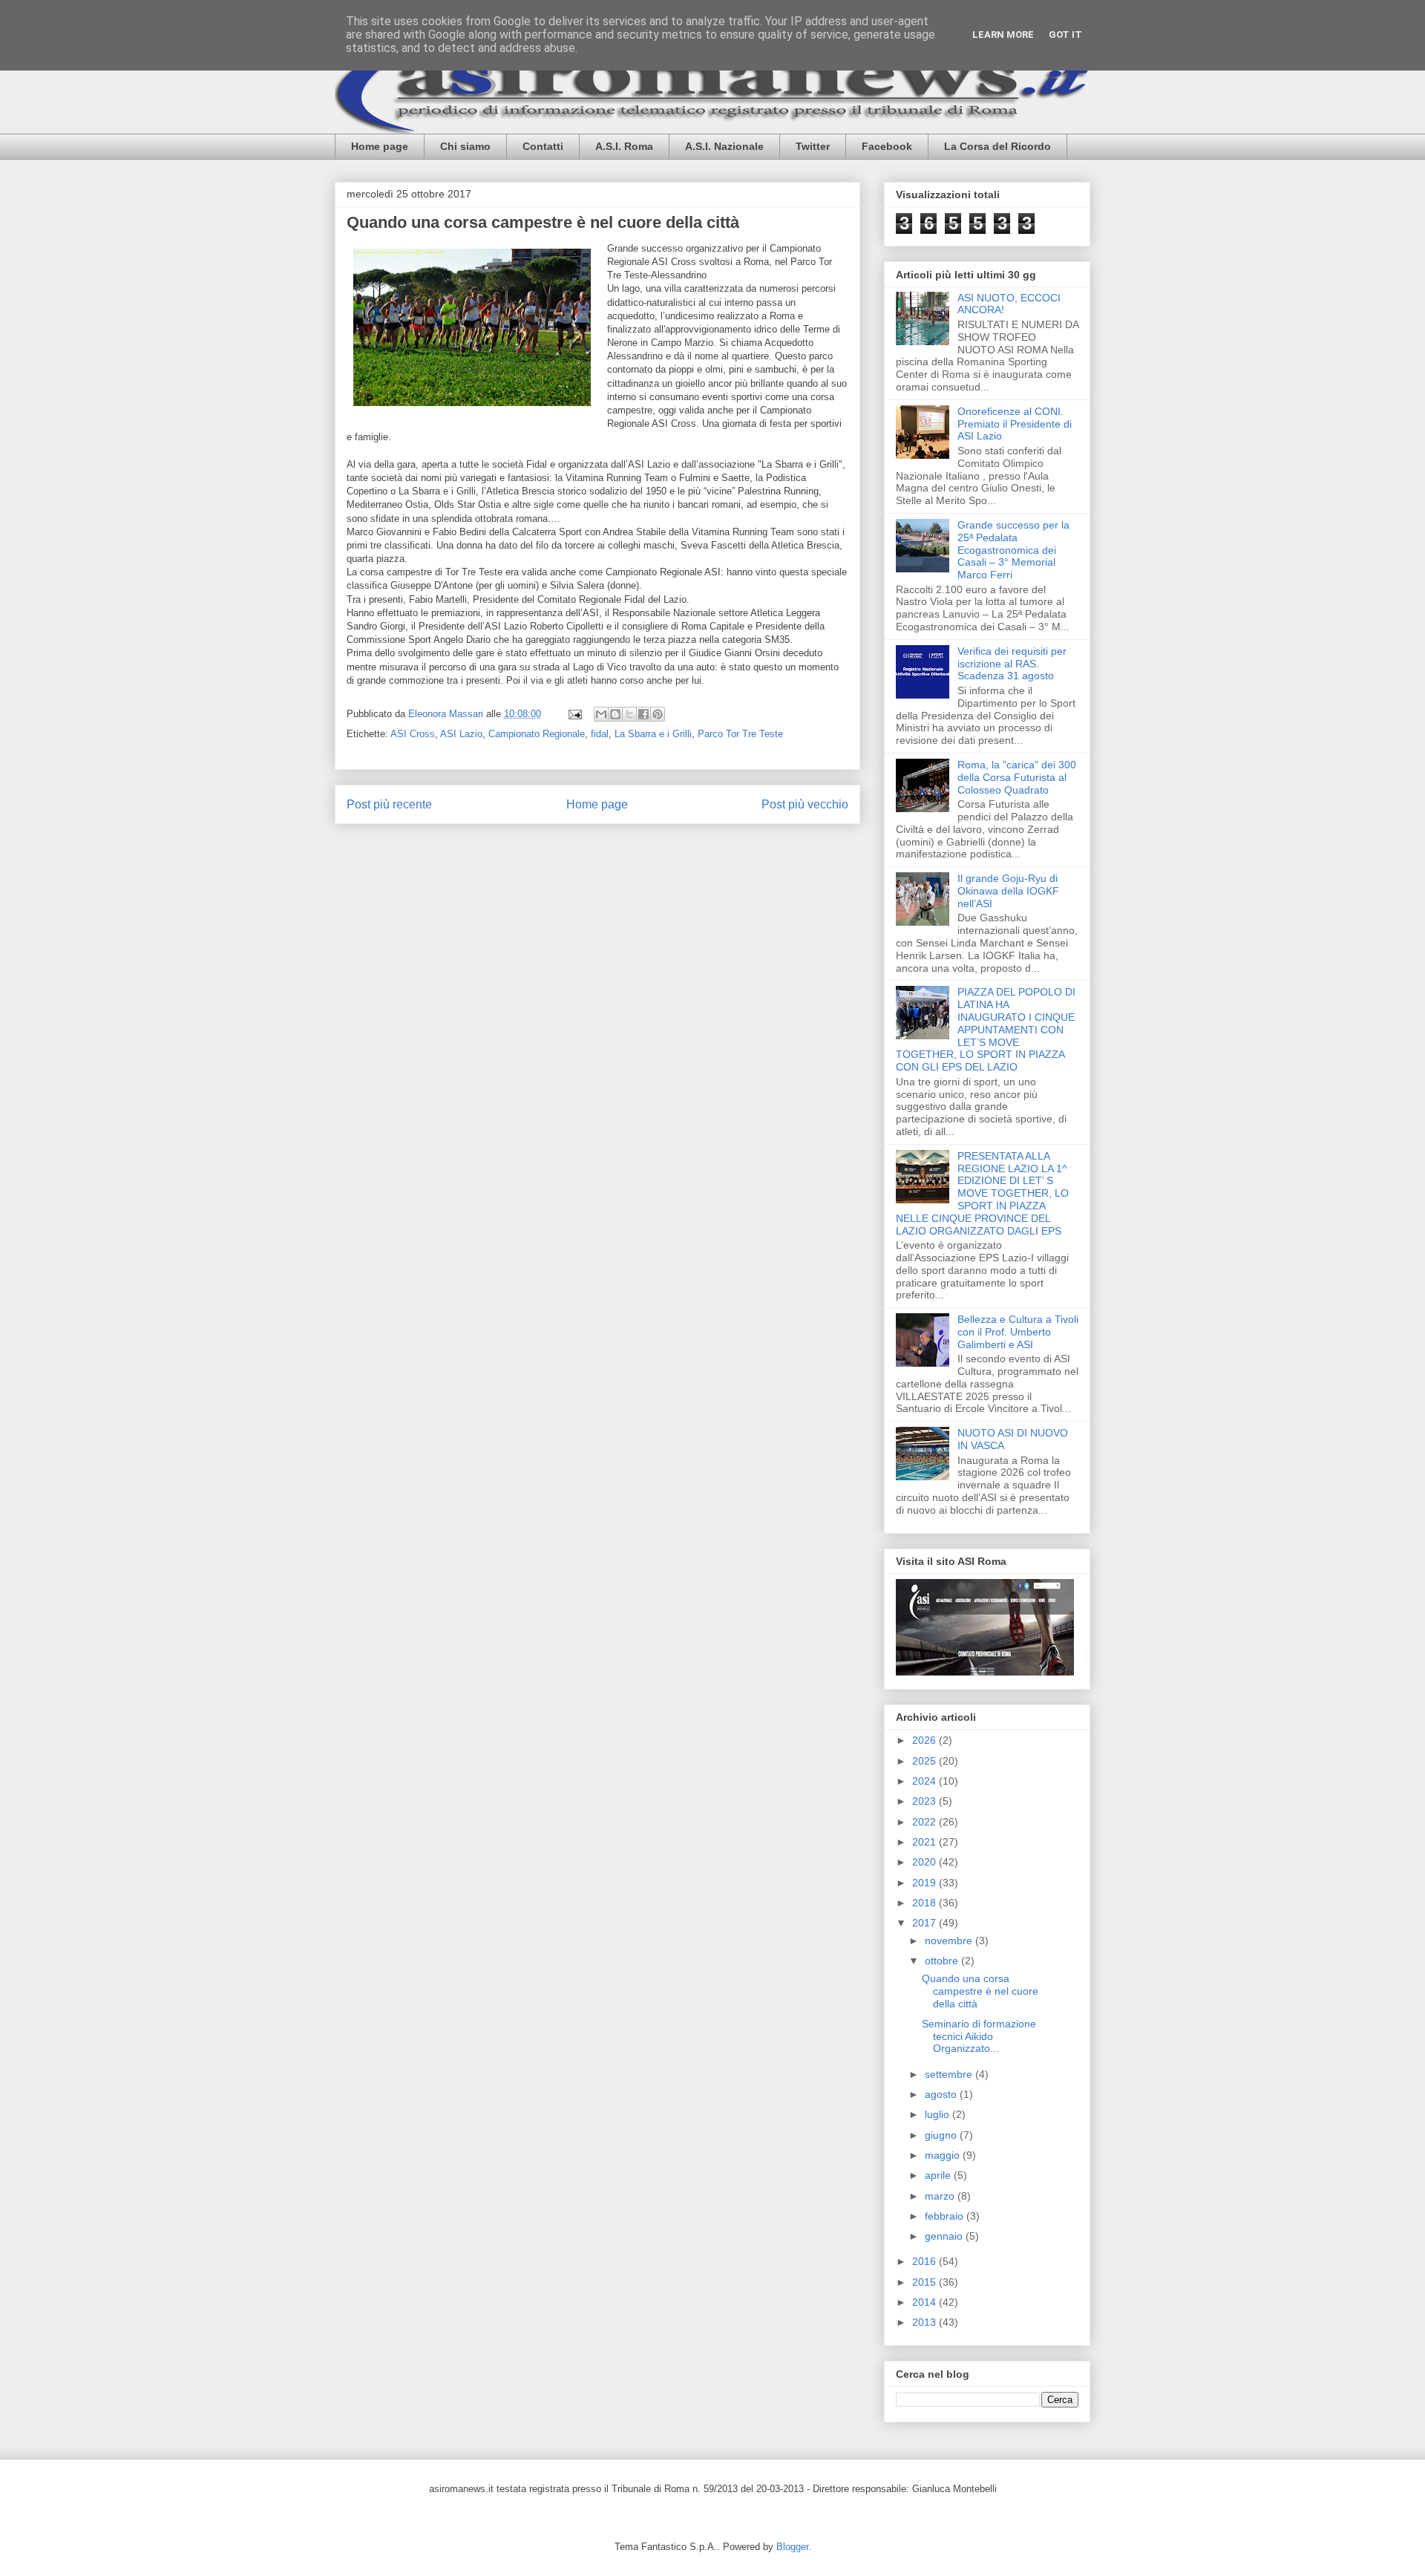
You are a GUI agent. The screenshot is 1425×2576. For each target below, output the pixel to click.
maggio (944, 2155)
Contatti (543, 146)
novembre (950, 1941)
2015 (926, 2282)
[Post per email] (574, 714)
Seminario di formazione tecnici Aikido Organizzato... (979, 2036)
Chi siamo (465, 146)
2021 (926, 1842)
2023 (926, 1801)
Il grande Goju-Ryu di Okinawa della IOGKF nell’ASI (1008, 891)
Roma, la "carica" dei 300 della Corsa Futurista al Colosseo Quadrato (1017, 777)
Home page (380, 146)
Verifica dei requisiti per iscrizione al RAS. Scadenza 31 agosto (1012, 664)
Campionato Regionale (537, 734)
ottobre (943, 1961)
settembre (950, 2074)
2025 (926, 1761)
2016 (926, 2261)
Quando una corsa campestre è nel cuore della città (980, 1991)
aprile (939, 2175)
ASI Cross (413, 734)
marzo (941, 2196)
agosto (942, 2094)
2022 (926, 1822)
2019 (926, 1883)
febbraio (946, 2216)
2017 (926, 1923)
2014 (926, 2302)
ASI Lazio (461, 734)
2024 (926, 1781)
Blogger (792, 2547)
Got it (1065, 35)
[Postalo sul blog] (615, 714)
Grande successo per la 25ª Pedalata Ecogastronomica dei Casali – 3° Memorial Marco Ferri (1013, 550)
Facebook (887, 146)
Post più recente (389, 804)
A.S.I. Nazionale (724, 146)
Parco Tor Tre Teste (740, 734)
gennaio (945, 2236)
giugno (942, 2135)
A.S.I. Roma (624, 146)
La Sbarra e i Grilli (653, 734)
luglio (938, 2114)
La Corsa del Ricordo (997, 146)
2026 (926, 1740)
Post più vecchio (805, 804)
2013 (926, 2322)
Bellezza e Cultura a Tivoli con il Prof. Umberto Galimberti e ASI (1018, 1332)
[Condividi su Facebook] (643, 714)
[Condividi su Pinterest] (658, 714)
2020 (926, 1862)
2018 (926, 1903)
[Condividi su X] (629, 714)
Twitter (813, 146)
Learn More (1003, 35)
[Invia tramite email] (601, 714)
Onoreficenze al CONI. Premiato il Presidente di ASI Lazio (1015, 424)
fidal (600, 734)
